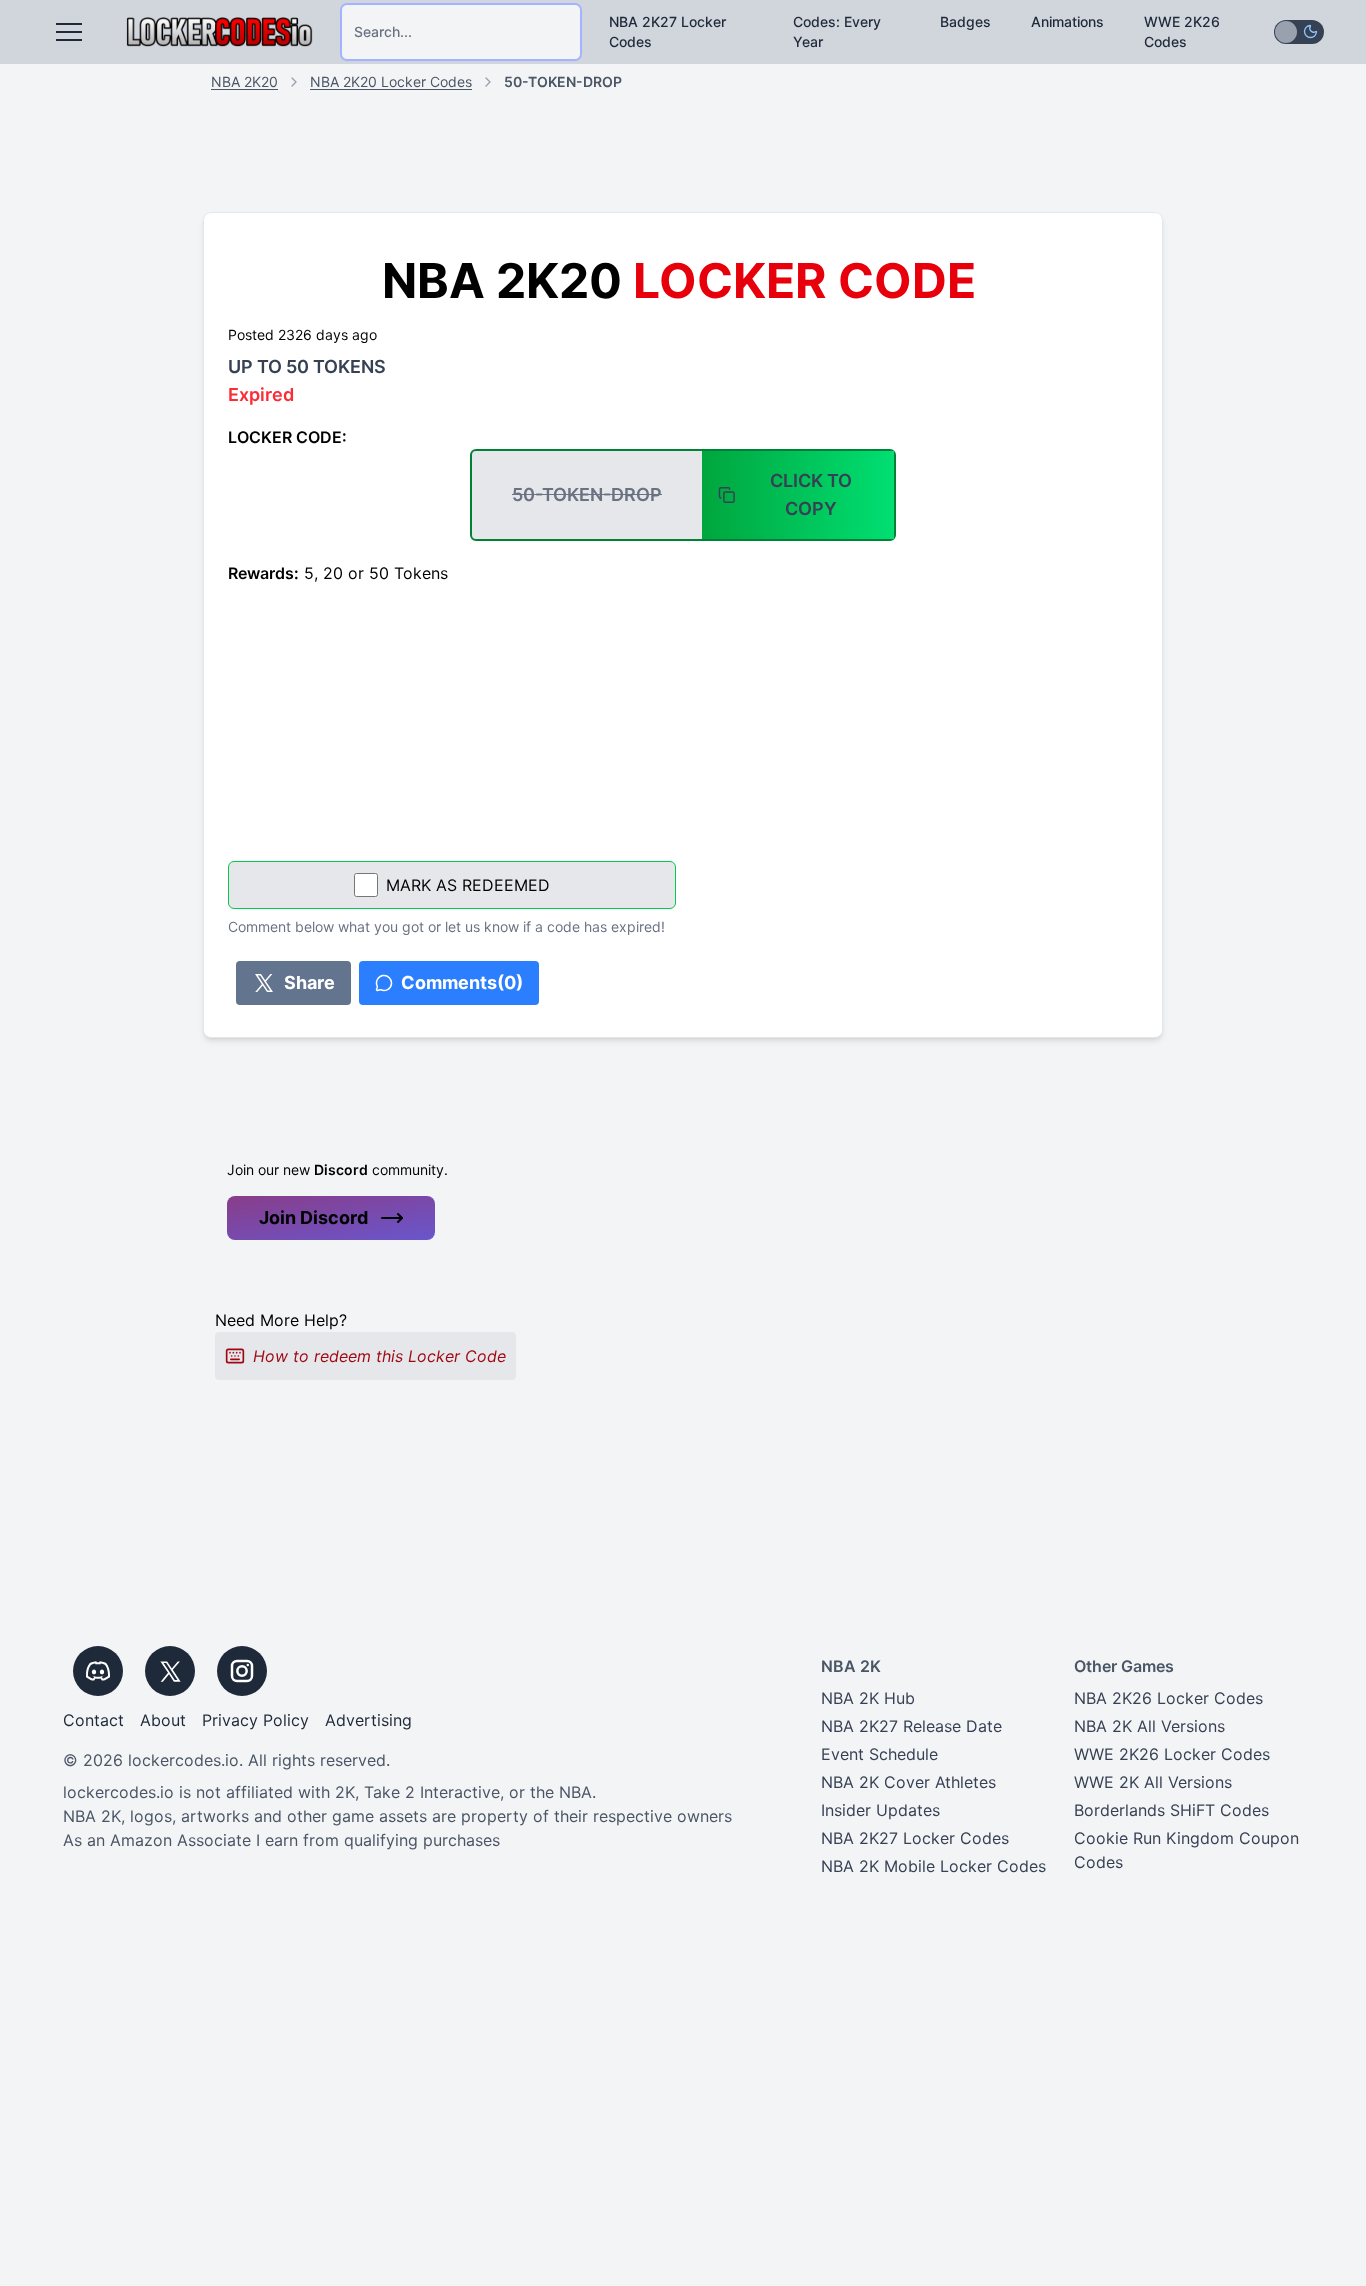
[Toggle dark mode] (1299, 32)
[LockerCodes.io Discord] (98, 1671)
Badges (965, 21)
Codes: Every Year (837, 31)
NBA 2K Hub (868, 1698)
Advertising (368, 1720)
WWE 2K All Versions (1153, 1782)
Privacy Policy (255, 1720)
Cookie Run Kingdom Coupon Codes (1186, 1850)
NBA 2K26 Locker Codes (1168, 1698)
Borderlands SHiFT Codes (1171, 1810)
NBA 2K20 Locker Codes (391, 81)
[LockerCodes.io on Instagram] (242, 1671)
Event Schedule (879, 1754)
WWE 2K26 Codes (1182, 31)
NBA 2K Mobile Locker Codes (933, 1866)
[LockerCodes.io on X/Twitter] (170, 1671)
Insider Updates (880, 1810)
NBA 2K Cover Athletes (908, 1782)
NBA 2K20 (244, 81)
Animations (1067, 21)
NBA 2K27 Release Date (911, 1726)
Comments (462, 982)
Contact (93, 1720)
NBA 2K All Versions (1149, 1726)
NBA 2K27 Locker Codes (667, 31)
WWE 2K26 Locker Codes (1172, 1754)
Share (309, 982)
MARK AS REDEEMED (468, 885)
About (163, 1720)
